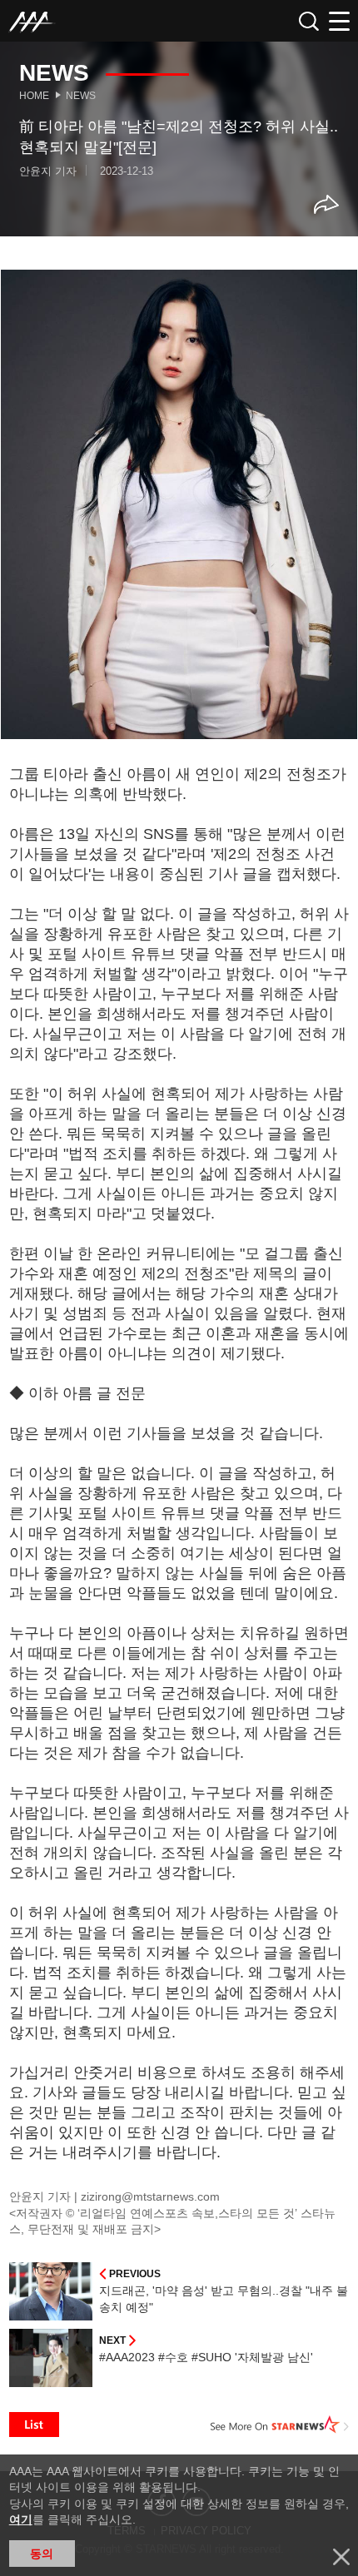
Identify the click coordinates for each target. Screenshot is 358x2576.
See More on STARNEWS (280, 2425)
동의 (42, 2554)
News (81, 96)
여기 (21, 2519)
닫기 (341, 2557)
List (34, 2425)
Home (34, 96)
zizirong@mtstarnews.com (150, 2196)
